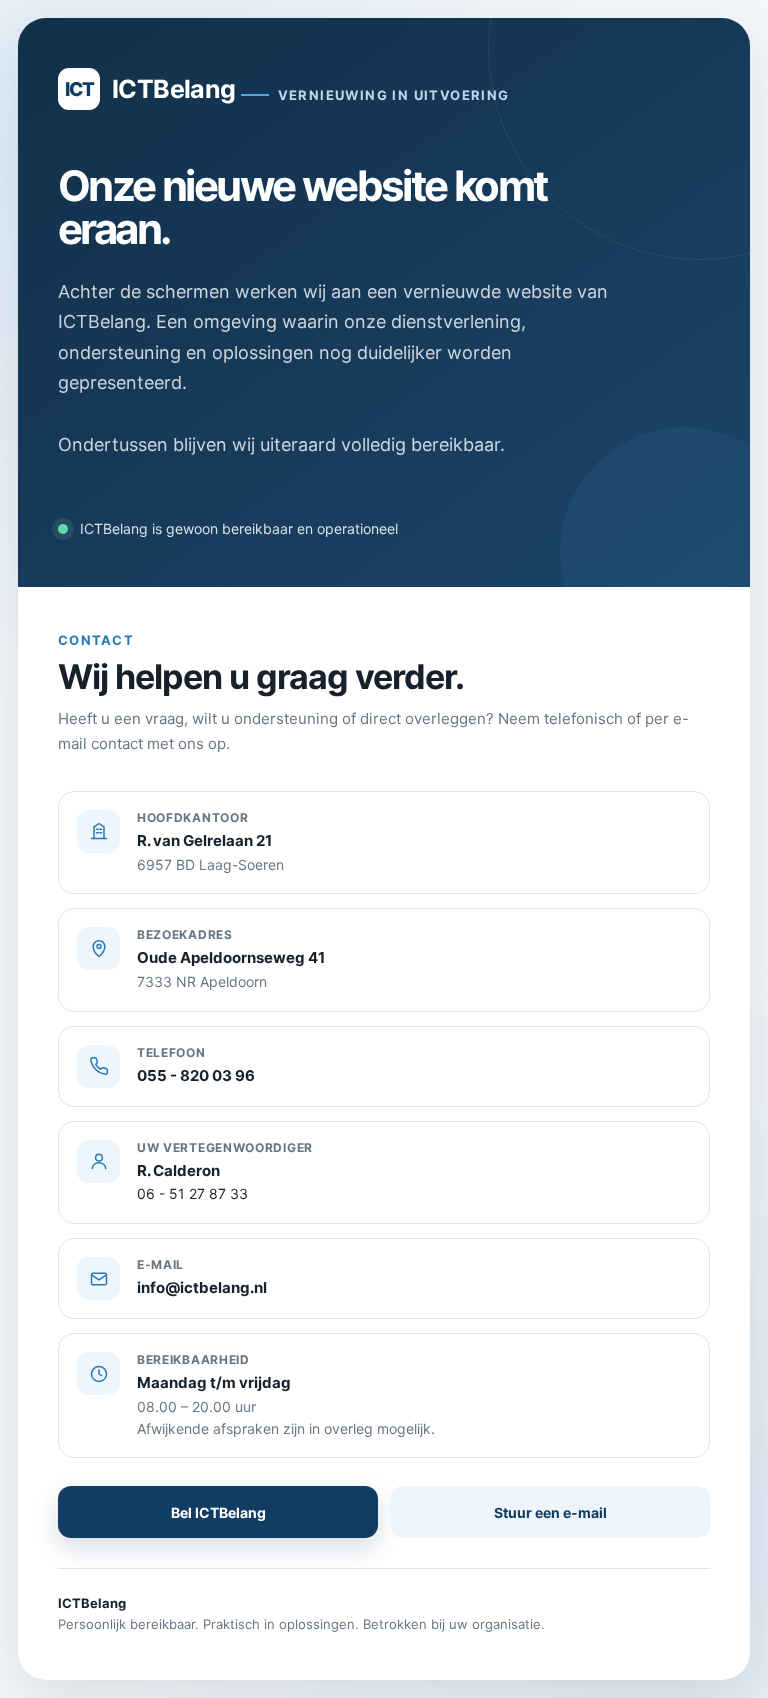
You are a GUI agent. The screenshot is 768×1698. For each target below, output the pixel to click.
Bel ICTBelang (218, 1512)
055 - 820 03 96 (196, 1075)
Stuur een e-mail (550, 1512)
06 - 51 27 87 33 (192, 1193)
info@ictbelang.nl (202, 1287)
